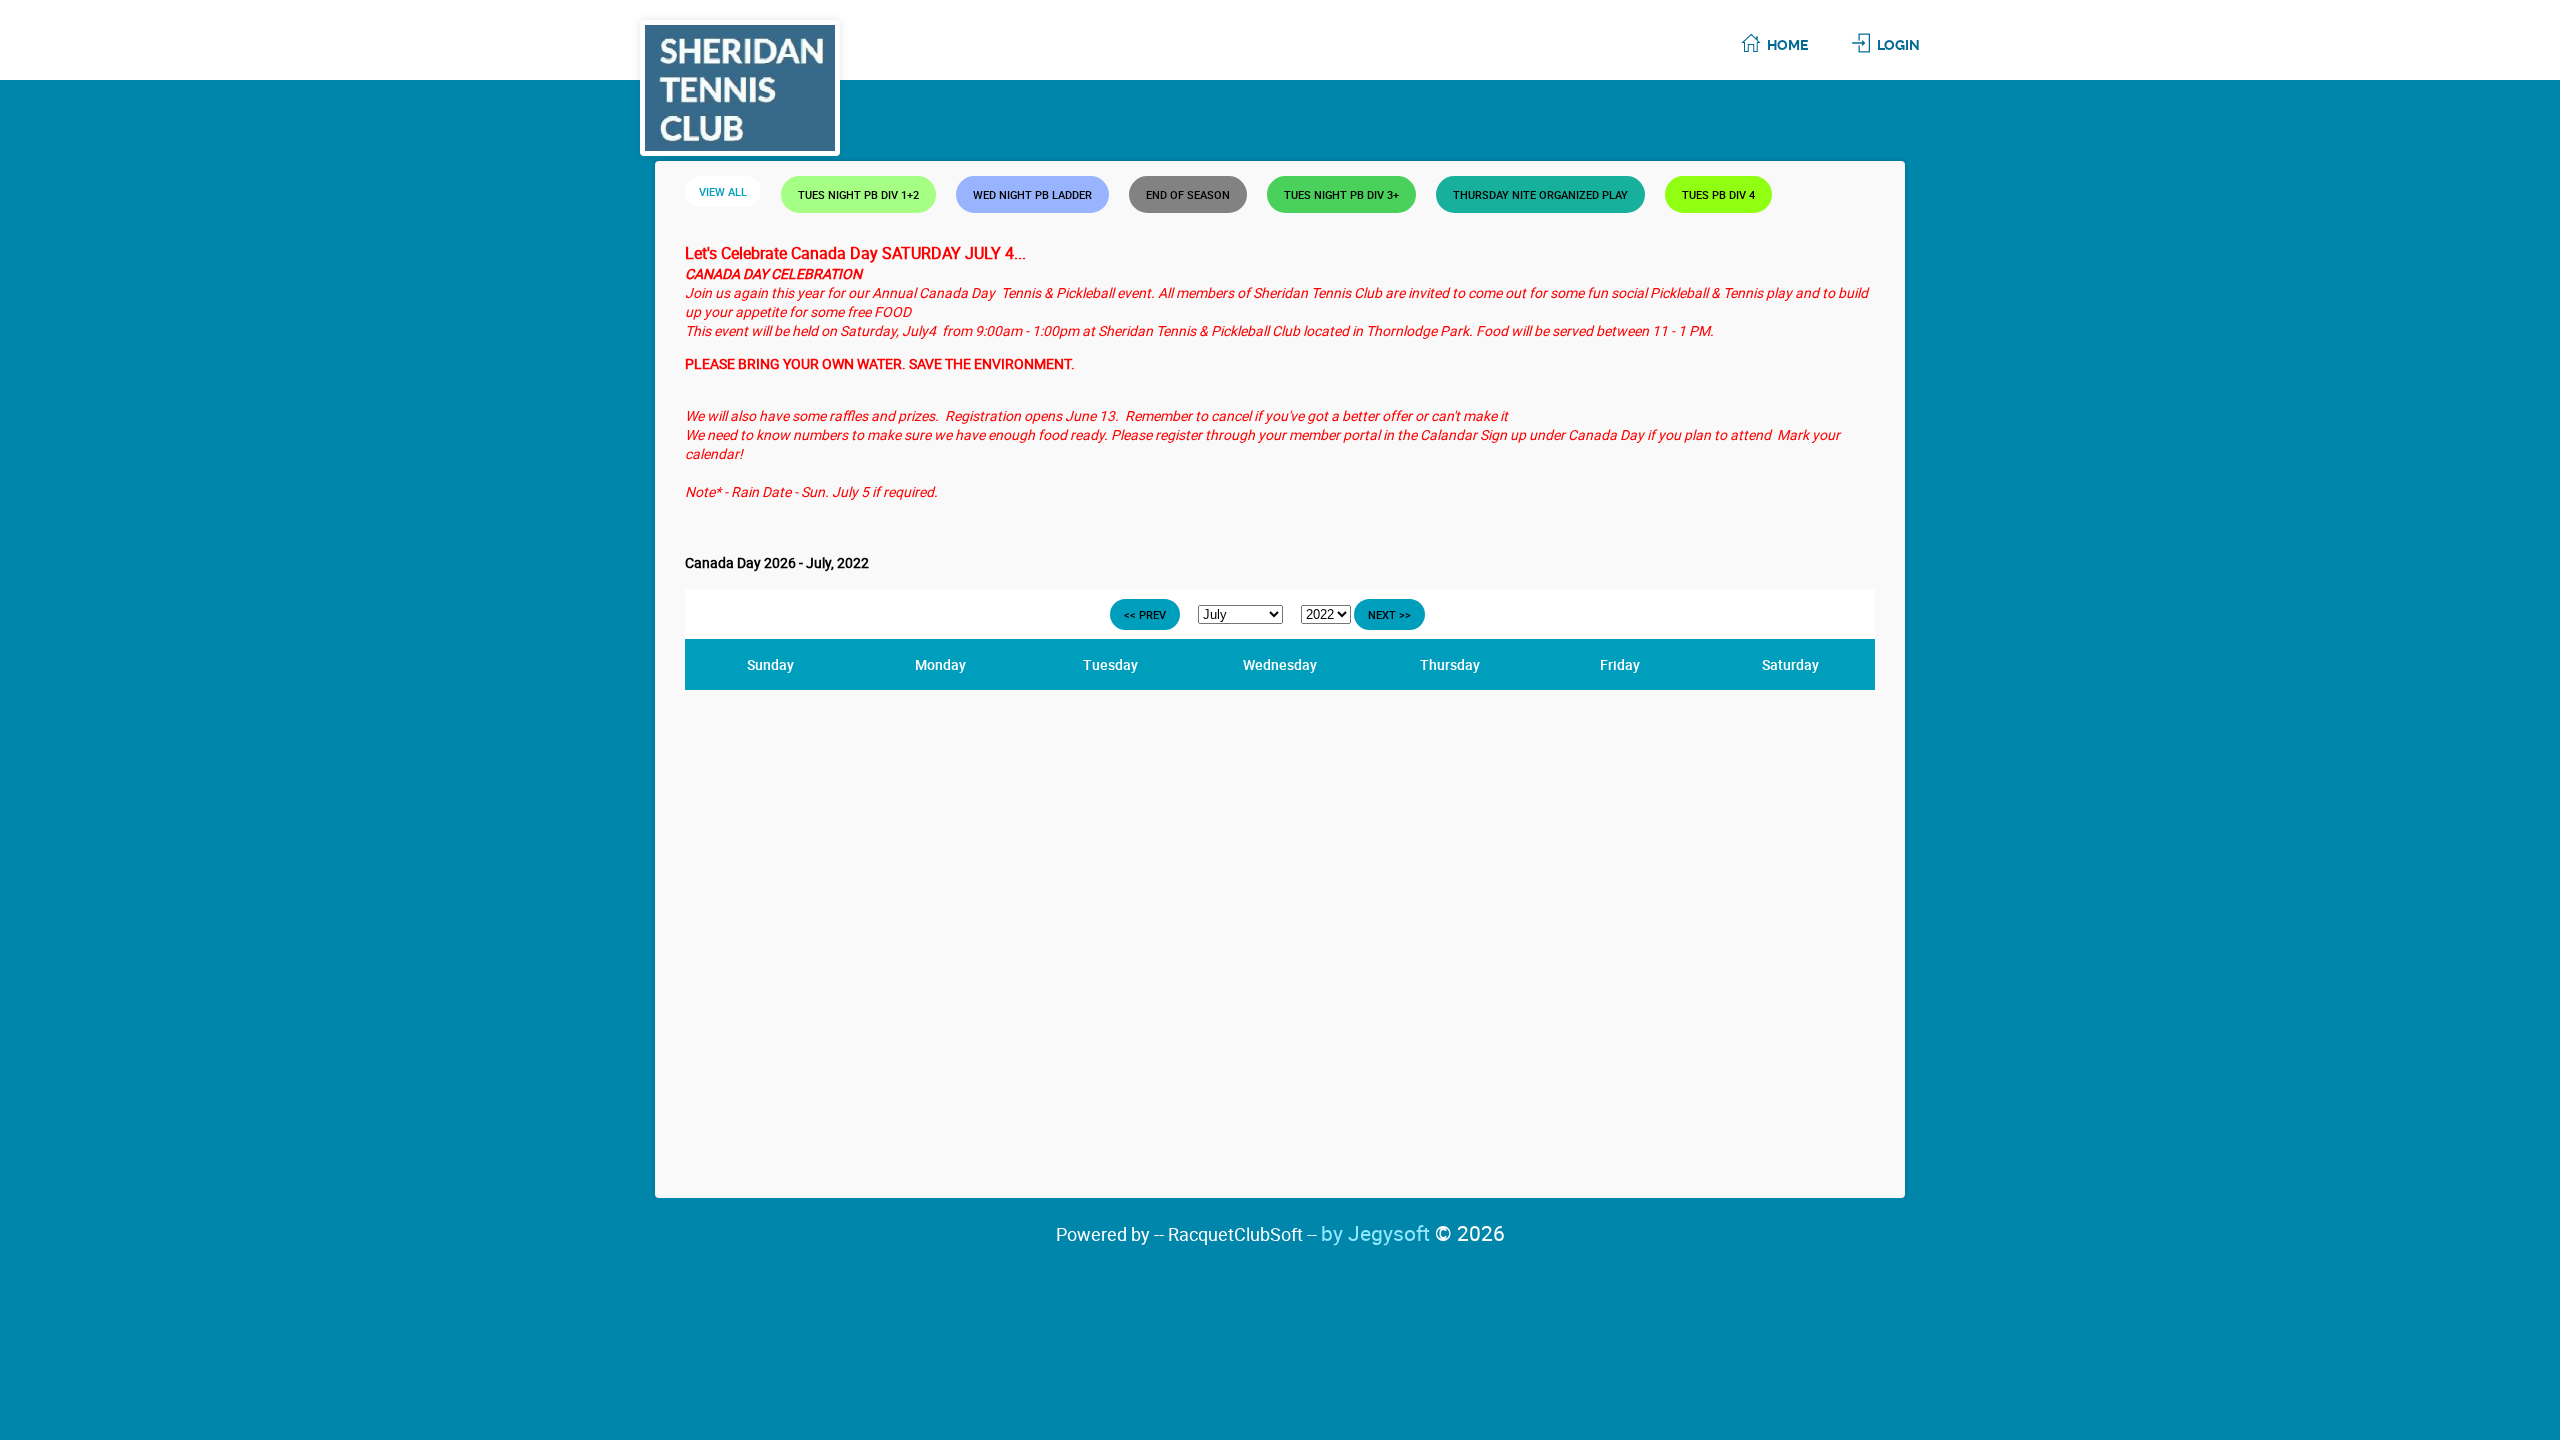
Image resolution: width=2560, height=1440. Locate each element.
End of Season (1188, 194)
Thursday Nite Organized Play (1540, 194)
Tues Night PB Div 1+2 (858, 194)
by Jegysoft (1413, 1233)
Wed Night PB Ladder (1032, 194)
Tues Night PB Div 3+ (1341, 194)
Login (1898, 45)
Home (1787, 45)
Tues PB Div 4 (1718, 194)
